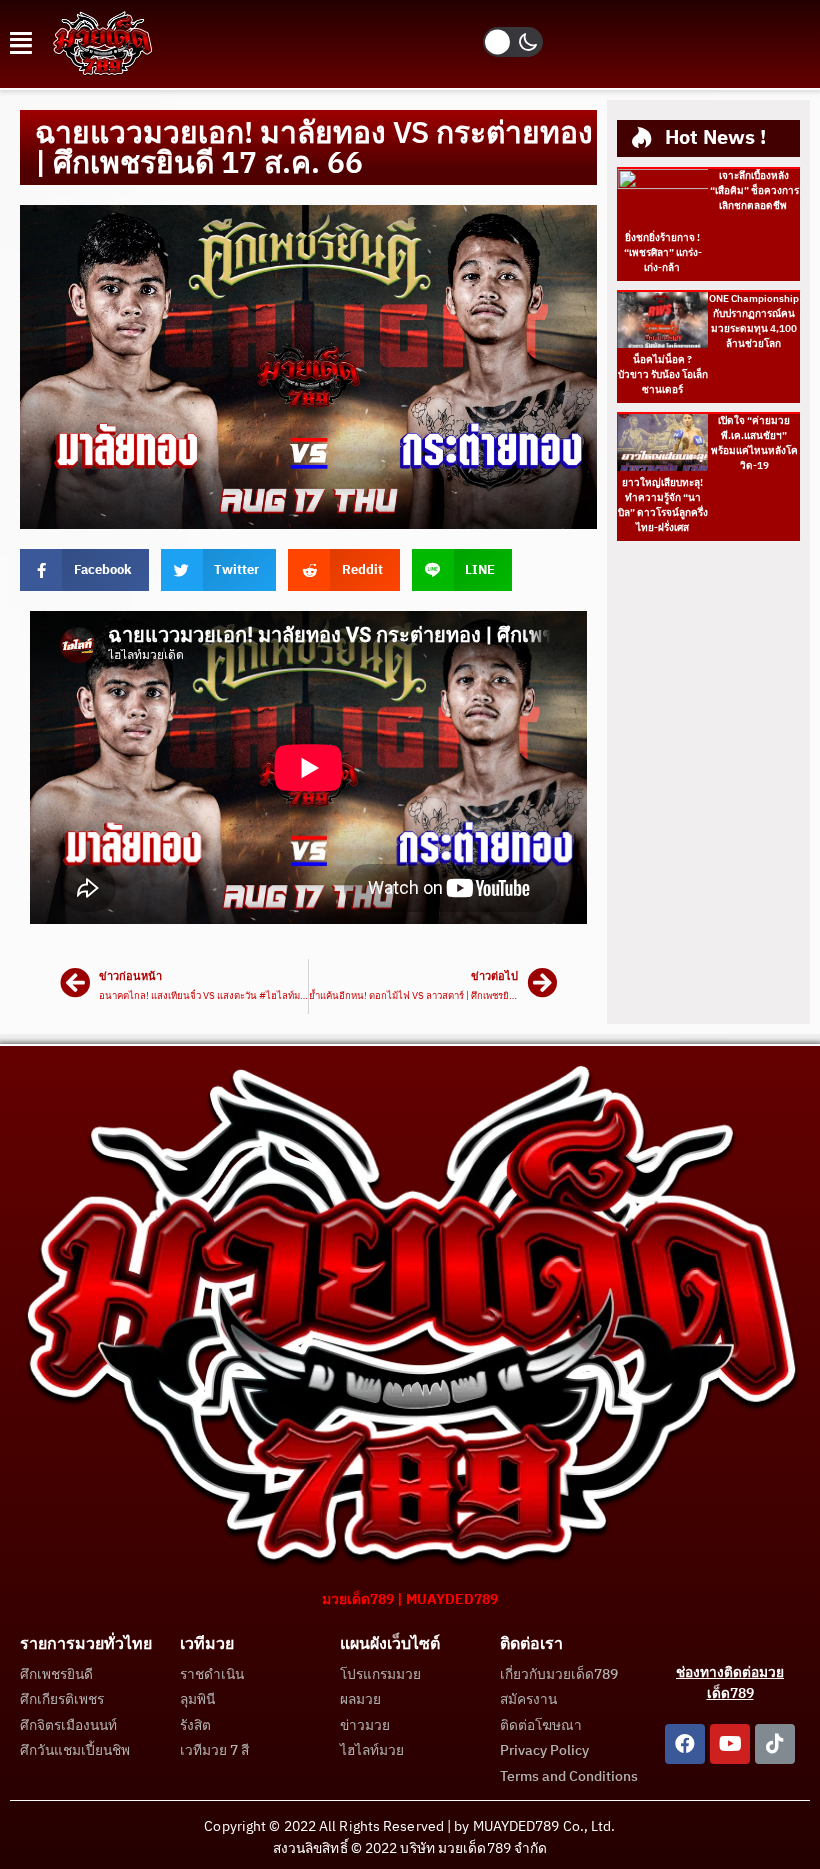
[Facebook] (685, 1744)
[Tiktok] (775, 1744)
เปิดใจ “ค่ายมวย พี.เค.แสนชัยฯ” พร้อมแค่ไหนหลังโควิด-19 (754, 443)
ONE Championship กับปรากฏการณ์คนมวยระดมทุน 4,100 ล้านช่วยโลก (754, 321)
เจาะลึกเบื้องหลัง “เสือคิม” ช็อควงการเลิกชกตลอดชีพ (754, 191)
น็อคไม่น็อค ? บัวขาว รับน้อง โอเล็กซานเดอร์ (663, 375)
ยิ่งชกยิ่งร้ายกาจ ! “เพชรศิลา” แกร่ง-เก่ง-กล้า (663, 253)
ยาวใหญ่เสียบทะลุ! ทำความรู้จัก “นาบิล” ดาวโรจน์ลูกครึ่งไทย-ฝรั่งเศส (663, 505)
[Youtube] (730, 1744)
